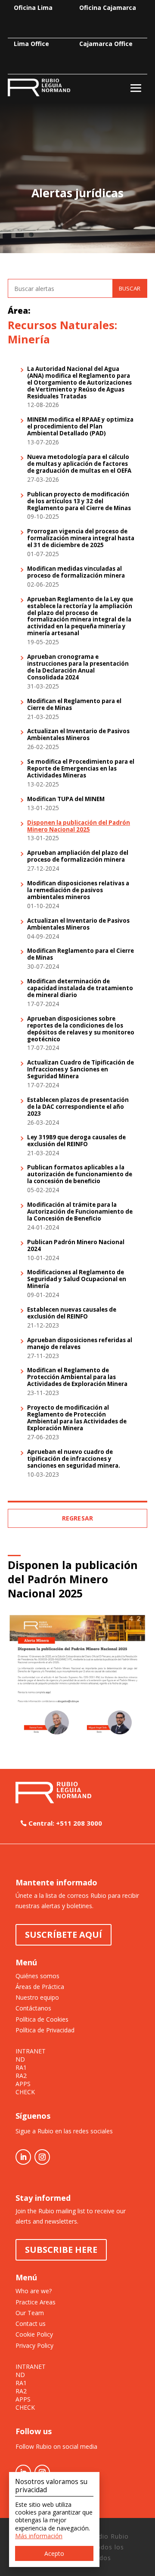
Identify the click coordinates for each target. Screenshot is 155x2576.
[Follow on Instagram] (42, 2157)
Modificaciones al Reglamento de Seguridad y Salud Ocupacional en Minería (77, 1279)
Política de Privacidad (45, 2030)
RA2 (21, 2076)
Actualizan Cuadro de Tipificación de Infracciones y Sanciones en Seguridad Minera (81, 1070)
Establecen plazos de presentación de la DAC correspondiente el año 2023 (78, 1107)
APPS (23, 2084)
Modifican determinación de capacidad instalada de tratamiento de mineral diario (80, 988)
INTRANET (31, 2051)
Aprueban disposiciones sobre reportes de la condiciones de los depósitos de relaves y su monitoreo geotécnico (81, 1029)
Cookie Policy (34, 2334)
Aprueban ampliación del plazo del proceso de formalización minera (78, 857)
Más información (39, 2536)
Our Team (30, 2313)
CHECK (25, 2092)
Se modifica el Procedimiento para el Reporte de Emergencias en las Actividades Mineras (81, 769)
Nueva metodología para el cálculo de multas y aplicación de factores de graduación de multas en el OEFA (79, 464)
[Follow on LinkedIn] (23, 2157)
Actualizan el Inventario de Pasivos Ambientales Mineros (78, 735)
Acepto (54, 2553)
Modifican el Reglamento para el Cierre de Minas (74, 705)
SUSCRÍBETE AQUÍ (64, 1935)
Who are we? (34, 2291)
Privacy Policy (34, 2345)
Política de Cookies (42, 2019)
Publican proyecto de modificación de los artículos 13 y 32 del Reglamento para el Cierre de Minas (79, 502)
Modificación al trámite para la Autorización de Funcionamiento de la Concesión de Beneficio (80, 1212)
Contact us (31, 2324)
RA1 (21, 2068)
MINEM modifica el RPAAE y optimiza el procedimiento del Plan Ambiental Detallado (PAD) (80, 427)
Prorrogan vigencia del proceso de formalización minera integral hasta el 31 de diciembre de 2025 (81, 538)
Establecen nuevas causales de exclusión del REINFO (72, 1313)
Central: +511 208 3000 (65, 1823)
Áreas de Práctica (40, 1987)
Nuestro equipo (37, 1997)
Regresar (78, 1518)
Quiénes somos (37, 1976)
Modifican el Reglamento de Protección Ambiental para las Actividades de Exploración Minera (77, 1377)
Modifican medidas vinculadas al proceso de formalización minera (76, 572)
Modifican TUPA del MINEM (66, 799)
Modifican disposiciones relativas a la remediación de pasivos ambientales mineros (78, 890)
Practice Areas (36, 2302)
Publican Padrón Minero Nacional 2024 (76, 1246)
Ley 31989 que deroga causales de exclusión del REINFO (76, 1141)
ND (20, 2059)
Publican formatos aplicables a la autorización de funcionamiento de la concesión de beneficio (80, 1175)
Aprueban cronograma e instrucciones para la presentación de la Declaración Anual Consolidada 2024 (78, 667)
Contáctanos (33, 2008)
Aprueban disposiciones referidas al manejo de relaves (80, 1344)
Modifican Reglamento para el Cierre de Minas (81, 955)
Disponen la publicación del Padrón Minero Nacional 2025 (79, 826)
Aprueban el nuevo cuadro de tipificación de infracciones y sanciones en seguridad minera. (74, 1459)
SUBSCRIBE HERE (61, 2250)
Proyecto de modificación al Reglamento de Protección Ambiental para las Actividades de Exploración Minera (77, 1418)
